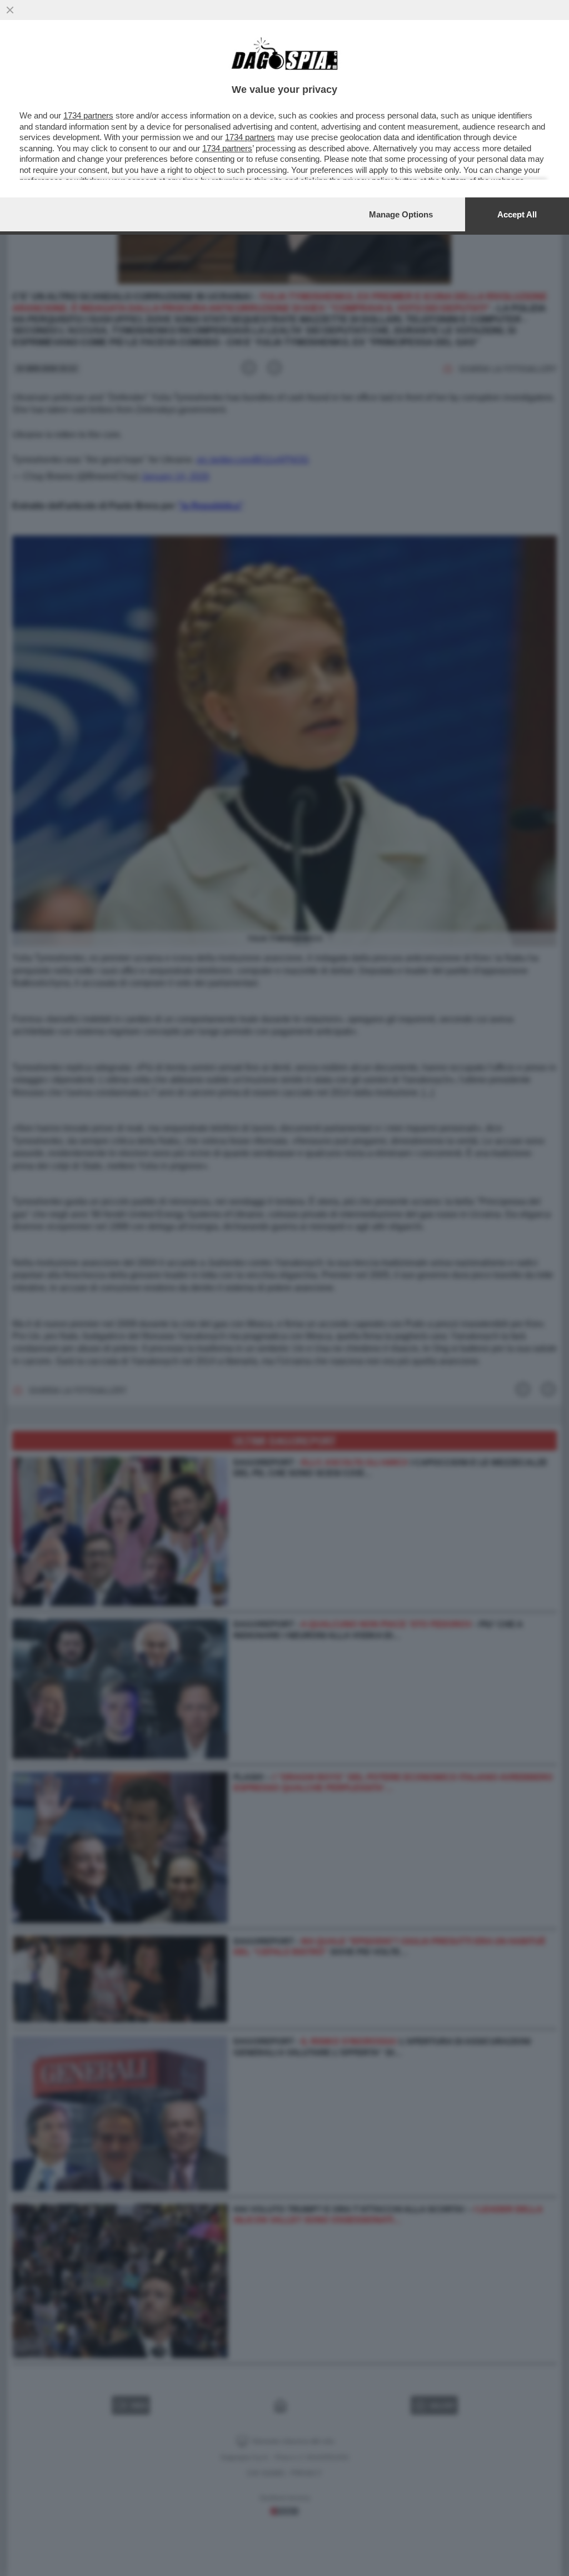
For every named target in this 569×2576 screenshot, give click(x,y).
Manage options (401, 214)
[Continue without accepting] (10, 10)
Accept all (517, 214)
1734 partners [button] (88, 115)
